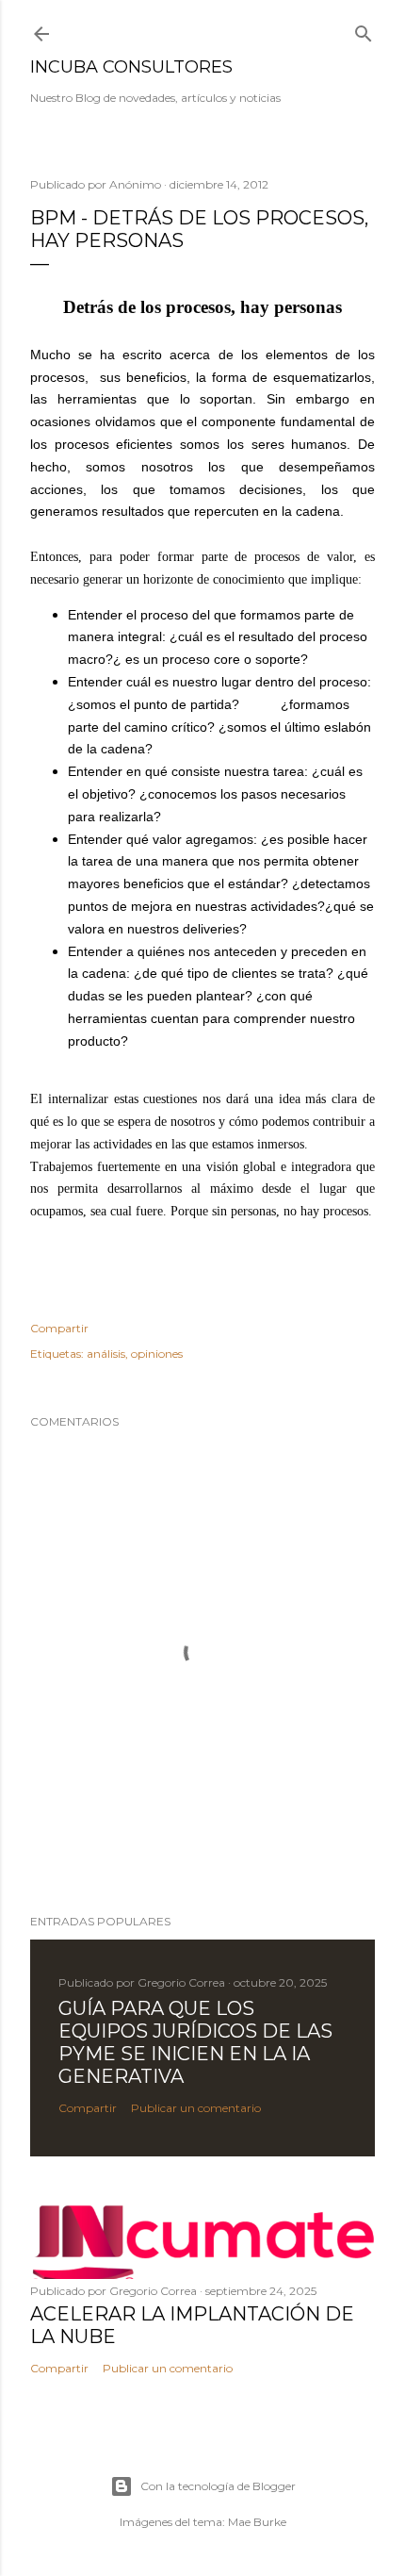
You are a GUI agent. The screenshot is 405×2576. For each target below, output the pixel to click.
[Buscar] (364, 30)
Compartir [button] (59, 1328)
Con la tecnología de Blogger (218, 2486)
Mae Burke (257, 2522)
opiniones (157, 1354)
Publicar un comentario (196, 2108)
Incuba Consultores (131, 67)
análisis (106, 1354)
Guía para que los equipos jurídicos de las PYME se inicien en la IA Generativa (195, 2042)
